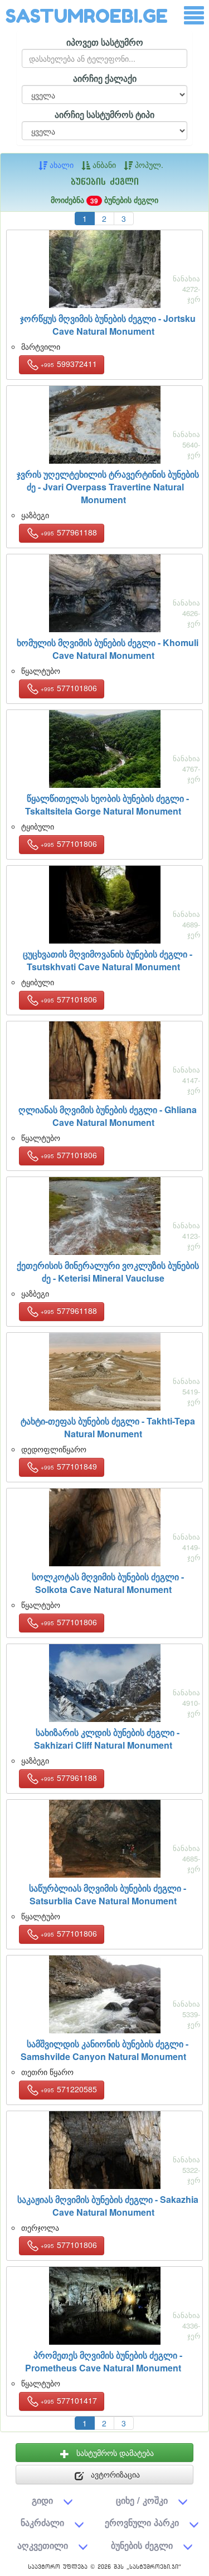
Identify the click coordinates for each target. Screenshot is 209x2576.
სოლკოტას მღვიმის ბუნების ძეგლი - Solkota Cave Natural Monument (108, 1583)
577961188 (69, 532)
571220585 (69, 2089)
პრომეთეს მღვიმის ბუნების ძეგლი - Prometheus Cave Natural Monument (104, 2361)
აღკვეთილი (43, 2545)
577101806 (69, 688)
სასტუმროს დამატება (114, 2453)
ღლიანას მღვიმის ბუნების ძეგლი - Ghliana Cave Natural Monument (108, 1116)
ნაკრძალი (42, 2522)
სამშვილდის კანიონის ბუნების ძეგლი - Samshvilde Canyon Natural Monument (105, 2050)
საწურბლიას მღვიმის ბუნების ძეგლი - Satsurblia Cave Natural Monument (108, 1894)
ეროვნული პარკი (142, 2522)
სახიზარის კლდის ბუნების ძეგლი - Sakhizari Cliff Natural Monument (107, 1739)
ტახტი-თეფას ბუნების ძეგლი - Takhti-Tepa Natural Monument (108, 1427)
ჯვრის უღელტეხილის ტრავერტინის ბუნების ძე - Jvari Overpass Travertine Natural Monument (108, 487)
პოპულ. (148, 165)
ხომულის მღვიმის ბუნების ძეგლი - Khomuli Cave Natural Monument (108, 649)
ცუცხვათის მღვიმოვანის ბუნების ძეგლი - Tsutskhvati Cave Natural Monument (108, 960)
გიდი (42, 2500)
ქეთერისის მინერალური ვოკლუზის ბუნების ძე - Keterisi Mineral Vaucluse (108, 1272)
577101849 (69, 1466)
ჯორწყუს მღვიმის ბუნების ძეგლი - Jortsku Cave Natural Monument (108, 325)
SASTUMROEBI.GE (87, 16)
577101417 (69, 2400)
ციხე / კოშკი (142, 2500)
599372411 (69, 364)
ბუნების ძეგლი (142, 2545)
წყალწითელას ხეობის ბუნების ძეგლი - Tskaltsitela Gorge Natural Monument (107, 805)
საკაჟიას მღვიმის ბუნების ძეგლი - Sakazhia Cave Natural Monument (108, 2206)
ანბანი (103, 165)
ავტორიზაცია (114, 2474)
